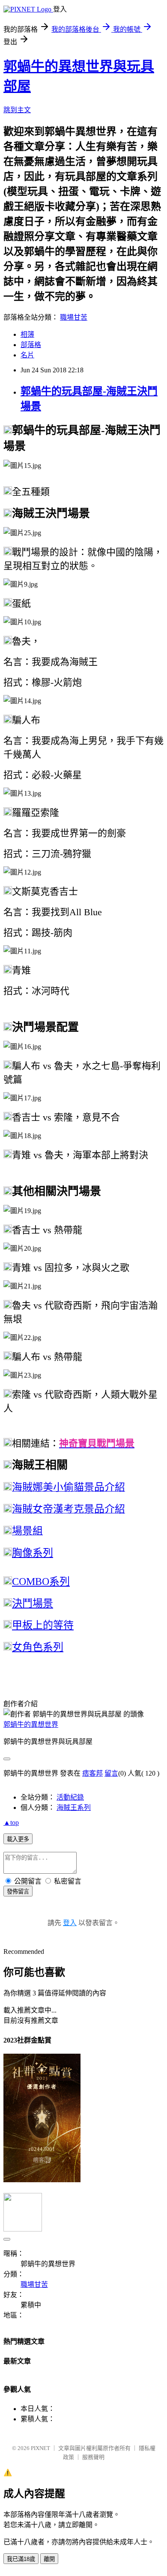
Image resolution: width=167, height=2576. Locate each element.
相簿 (27, 334)
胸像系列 (33, 1553)
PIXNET (40, 2448)
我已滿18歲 (21, 2559)
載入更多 (18, 1839)
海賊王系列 (74, 1808)
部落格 (31, 345)
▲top (11, 1823)
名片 (27, 355)
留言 (111, 1773)
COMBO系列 (41, 1582)
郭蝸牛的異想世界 (31, 1724)
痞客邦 (92, 1773)
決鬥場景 (33, 1603)
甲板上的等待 (43, 1625)
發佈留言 (18, 1892)
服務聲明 (93, 2457)
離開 (49, 2559)
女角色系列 (38, 1647)
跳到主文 (17, 110)
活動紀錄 (70, 1797)
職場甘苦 (74, 317)
